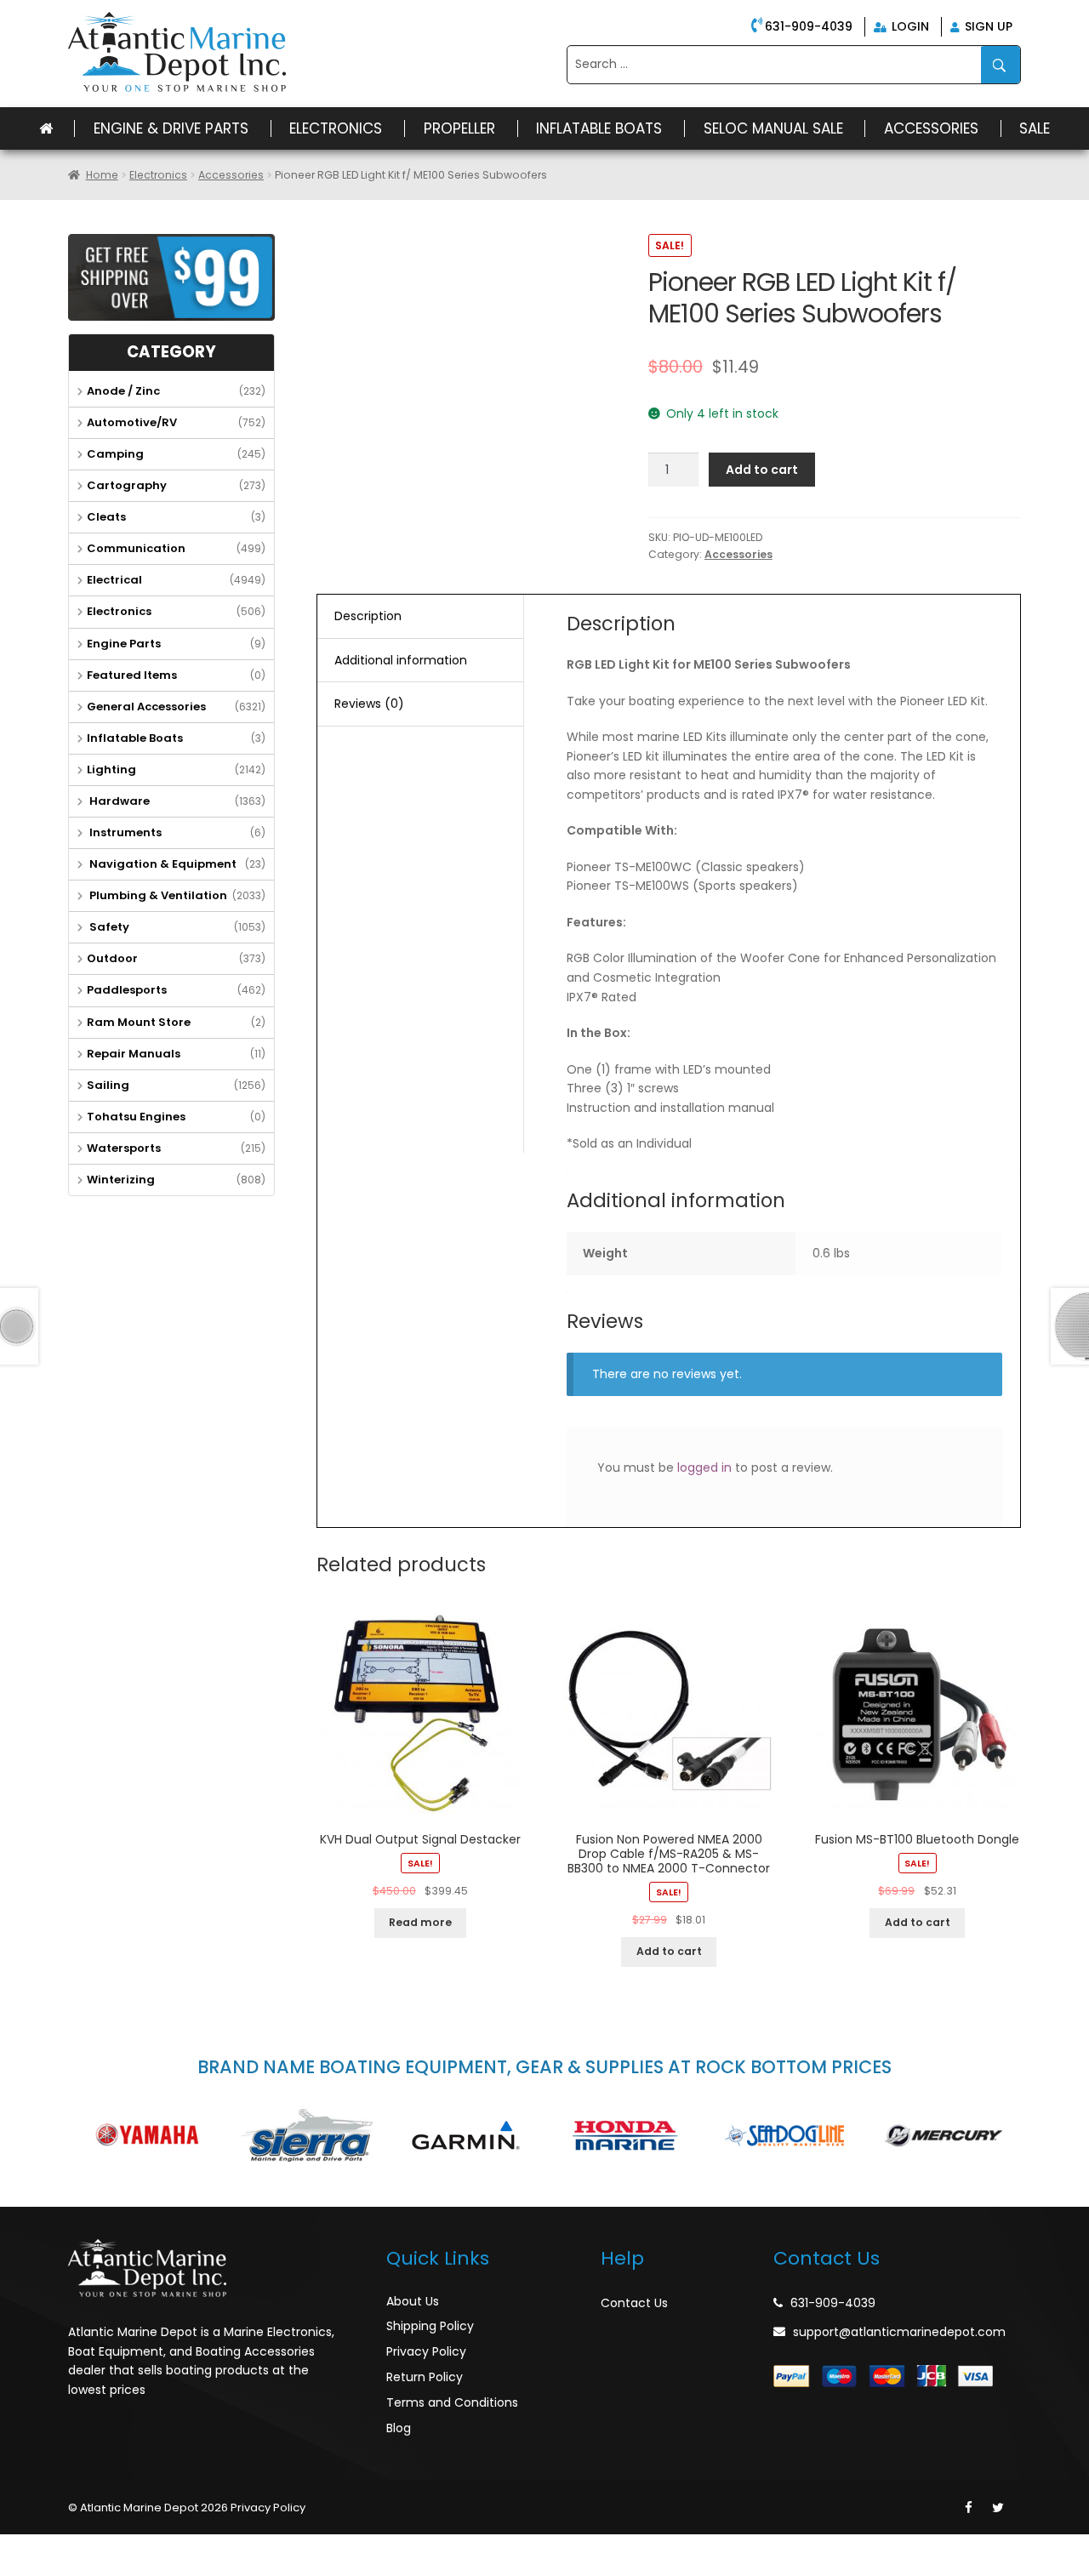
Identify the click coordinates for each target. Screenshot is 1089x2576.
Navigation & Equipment (162, 864)
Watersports (124, 1148)
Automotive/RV (132, 422)
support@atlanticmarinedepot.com (899, 2332)
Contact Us (634, 2303)
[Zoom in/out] (128, 2548)
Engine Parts (124, 644)
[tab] (420, 617)
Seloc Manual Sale (773, 128)
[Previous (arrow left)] (17, 2569)
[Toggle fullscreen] (91, 2548)
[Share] (54, 2548)
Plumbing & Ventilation (157, 895)
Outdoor (112, 958)
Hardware (118, 801)
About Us (413, 2301)
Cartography (127, 485)
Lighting (111, 769)
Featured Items (132, 675)
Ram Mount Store (139, 1022)
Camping (115, 454)
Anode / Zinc (123, 391)
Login (909, 26)
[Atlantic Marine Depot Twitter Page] (998, 2508)
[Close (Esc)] (17, 2548)
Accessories (931, 128)
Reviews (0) (369, 704)
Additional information (401, 660)
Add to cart (762, 470)
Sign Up (987, 26)
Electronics (336, 128)
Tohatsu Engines (136, 1117)
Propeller (459, 128)
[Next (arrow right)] (54, 2569)
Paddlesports (127, 990)
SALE (1035, 128)
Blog (399, 2428)
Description (368, 616)
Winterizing (121, 1180)
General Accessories (146, 707)
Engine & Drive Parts (171, 128)
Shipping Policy (430, 2326)
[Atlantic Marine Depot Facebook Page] (969, 2508)
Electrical (114, 580)
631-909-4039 (809, 26)
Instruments (124, 832)
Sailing (108, 1085)
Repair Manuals (134, 1054)
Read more (420, 1922)
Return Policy (425, 2377)
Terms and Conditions (452, 2402)
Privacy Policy (426, 2351)
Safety (108, 927)
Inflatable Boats (599, 128)
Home (102, 175)
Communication (136, 548)
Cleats (106, 517)
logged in (704, 1468)
